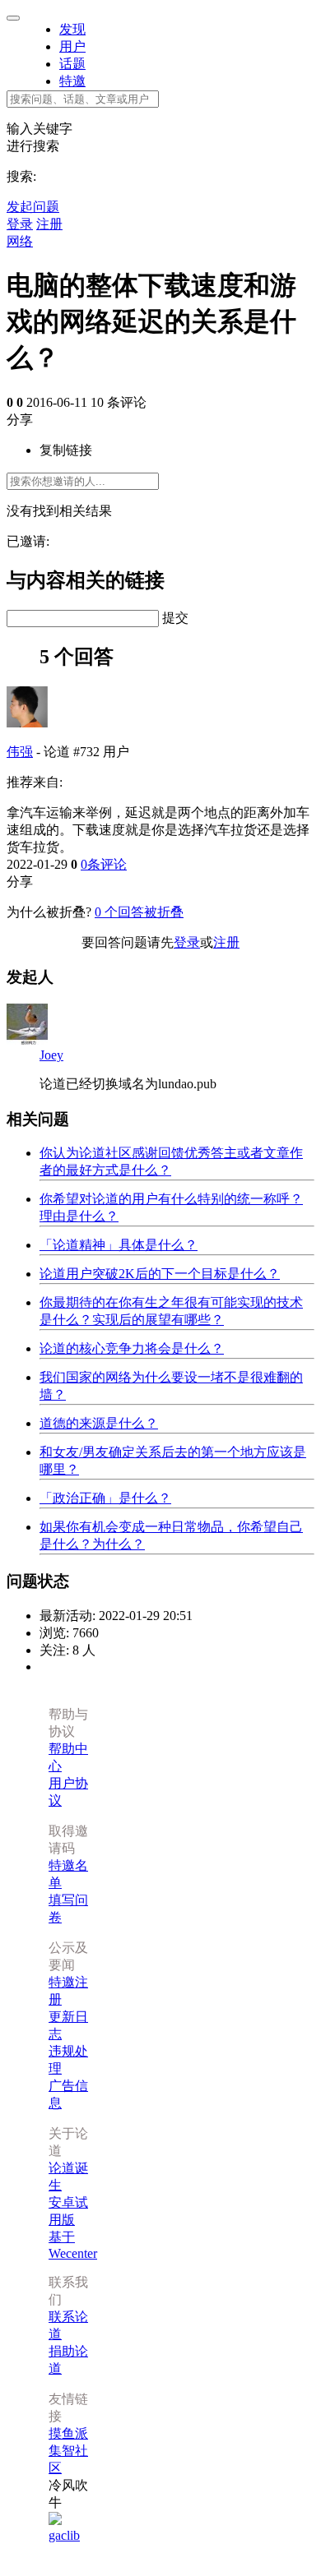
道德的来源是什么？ (99, 1423)
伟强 (20, 752)
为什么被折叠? (49, 912)
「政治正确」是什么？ (105, 1498)
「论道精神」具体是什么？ (119, 1245)
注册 (49, 224)
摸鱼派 (68, 2433)
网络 (20, 241)
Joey (51, 1055)
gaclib (64, 2535)
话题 (72, 64)
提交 (175, 618)
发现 (72, 29)
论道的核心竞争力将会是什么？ (132, 1348)
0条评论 (104, 864)
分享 (20, 420)
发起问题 (33, 207)
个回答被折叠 (139, 912)
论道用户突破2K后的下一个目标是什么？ (160, 1274)
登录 (20, 224)
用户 (72, 46)
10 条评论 (119, 402)
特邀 (72, 81)
